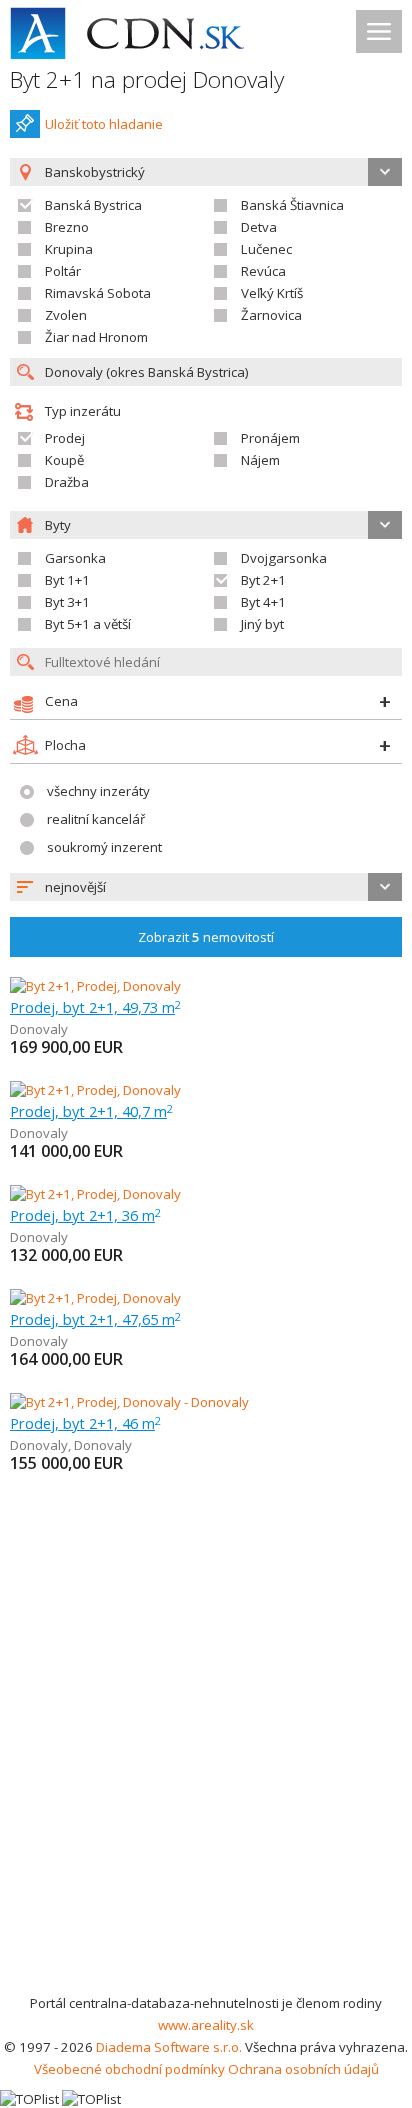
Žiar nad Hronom (96, 337)
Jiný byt (262, 624)
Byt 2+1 (263, 580)
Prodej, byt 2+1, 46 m (85, 1423)
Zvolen (66, 315)
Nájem (260, 460)
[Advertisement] (206, 1776)
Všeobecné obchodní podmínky (129, 2069)
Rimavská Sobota (98, 293)
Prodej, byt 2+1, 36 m (85, 1215)
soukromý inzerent (104, 847)
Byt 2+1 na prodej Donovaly (147, 79)
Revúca (263, 271)
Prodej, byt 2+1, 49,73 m (95, 1007)
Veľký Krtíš (272, 293)
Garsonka (75, 558)
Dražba (67, 482)
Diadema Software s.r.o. (169, 2047)
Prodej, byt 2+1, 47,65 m (95, 1319)
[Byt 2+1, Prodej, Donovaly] (95, 986)
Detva (259, 227)
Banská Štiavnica (292, 205)
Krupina (69, 249)
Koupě (64, 460)
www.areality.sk (206, 2025)
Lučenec (266, 249)
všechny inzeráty (98, 791)
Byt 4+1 (263, 602)
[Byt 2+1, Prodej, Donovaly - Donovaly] (129, 1402)
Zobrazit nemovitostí (206, 937)
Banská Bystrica (93, 205)
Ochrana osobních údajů (303, 2069)
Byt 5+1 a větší (88, 624)
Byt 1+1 (67, 580)
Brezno (67, 227)
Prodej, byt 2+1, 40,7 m (91, 1111)
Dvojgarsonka (284, 558)
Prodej (65, 438)
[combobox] (206, 887)
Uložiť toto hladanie (104, 124)
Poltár (63, 271)
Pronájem (270, 438)
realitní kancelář (96, 819)
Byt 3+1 (67, 602)
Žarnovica (271, 315)
